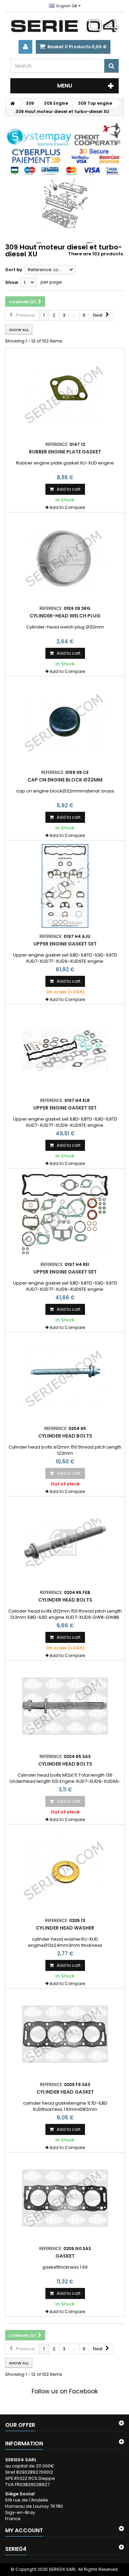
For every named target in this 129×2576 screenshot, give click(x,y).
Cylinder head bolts (65, 1436)
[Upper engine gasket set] (65, 886)
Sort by (14, 270)
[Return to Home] (12, 103)
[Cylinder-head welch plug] (65, 558)
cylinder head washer (65, 1928)
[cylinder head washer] (65, 1870)
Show (12, 282)
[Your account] (25, 47)
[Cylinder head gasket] (65, 2034)
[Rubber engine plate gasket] (65, 394)
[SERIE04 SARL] (64, 26)
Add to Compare (67, 507)
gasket (65, 2256)
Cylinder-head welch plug (65, 616)
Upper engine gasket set (65, 944)
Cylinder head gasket (65, 2092)
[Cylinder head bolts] (65, 1378)
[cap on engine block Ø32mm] (65, 722)
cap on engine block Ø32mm (65, 780)
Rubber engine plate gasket (65, 452)
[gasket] (65, 2198)
